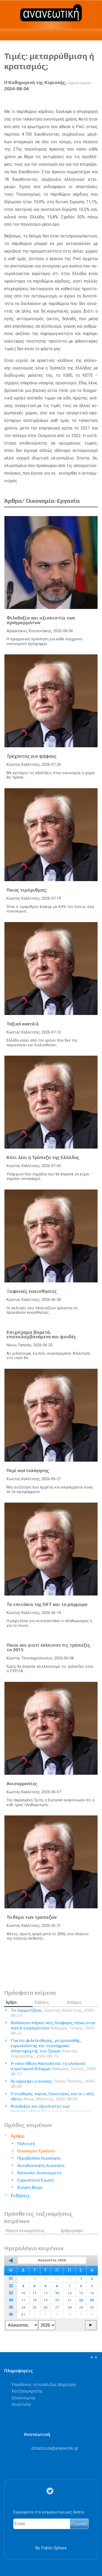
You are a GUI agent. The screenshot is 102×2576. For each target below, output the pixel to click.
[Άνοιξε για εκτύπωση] (84, 100)
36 (11, 2314)
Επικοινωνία (23, 2398)
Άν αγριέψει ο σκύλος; (53, 2084)
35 (11, 2307)
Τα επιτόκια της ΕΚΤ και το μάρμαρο (47, 1604)
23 (92, 2300)
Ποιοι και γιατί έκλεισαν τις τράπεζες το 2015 (48, 1647)
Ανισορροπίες (22, 1784)
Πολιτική (26, 2144)
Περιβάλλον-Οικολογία (39, 2158)
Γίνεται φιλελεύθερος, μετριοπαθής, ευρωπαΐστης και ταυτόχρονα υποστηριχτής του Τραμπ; (46, 2048)
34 (11, 2300)
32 (11, 2286)
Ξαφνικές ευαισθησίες (32, 1291)
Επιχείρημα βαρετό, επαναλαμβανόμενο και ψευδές (41, 1335)
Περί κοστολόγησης (28, 1471)
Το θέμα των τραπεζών (32, 1917)
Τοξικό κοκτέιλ (23, 1024)
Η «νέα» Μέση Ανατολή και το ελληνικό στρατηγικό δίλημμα (54, 2069)
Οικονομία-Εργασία (36, 2151)
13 (57, 2293)
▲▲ (94, 2357)
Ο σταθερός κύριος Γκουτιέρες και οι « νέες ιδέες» (53, 2096)
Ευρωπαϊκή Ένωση (35, 2180)
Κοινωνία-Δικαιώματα (39, 2173)
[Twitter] (51, 2491)
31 (11, 2279)
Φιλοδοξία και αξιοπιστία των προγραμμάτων (41, 620)
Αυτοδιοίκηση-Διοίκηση (41, 2165)
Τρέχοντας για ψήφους (32, 756)
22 (81, 2300)
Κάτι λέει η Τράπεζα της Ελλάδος (43, 1157)
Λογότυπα (21, 2404)
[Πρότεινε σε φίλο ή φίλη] (94, 100)
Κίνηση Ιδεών (30, 2187)
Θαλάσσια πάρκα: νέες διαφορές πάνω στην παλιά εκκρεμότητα (53, 2028)
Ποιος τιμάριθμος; (27, 890)
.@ (55, 2448)
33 (11, 2293)
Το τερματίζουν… (53, 2013)
